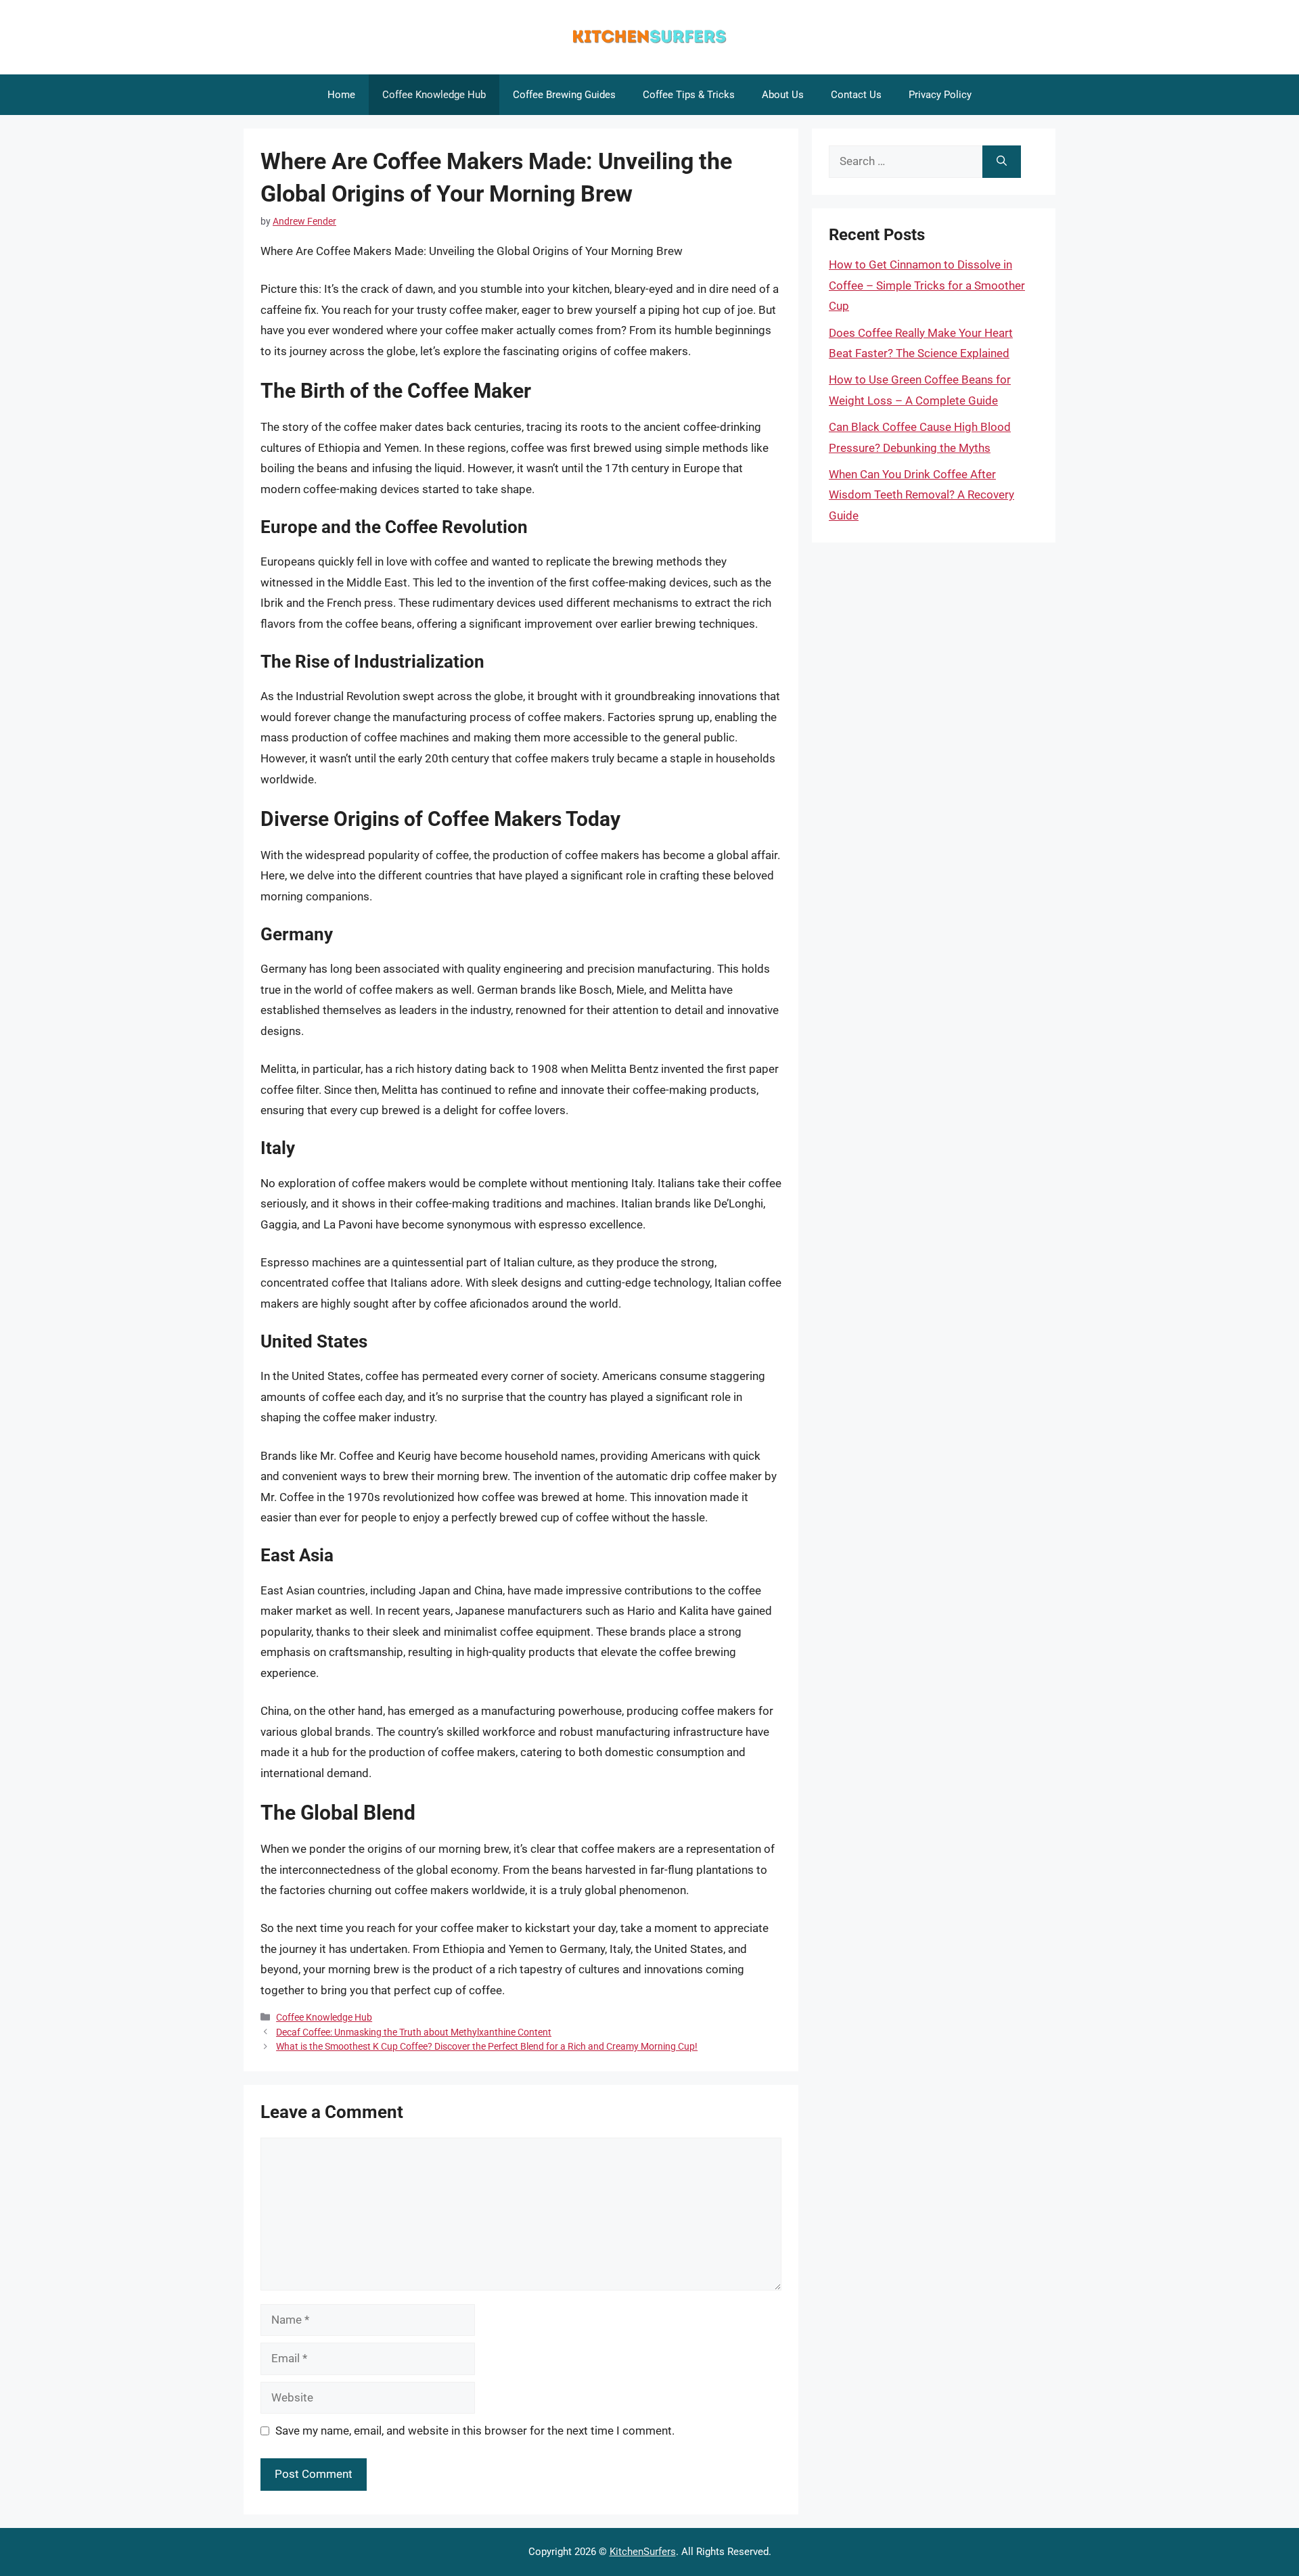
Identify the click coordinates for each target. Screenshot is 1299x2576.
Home (341, 95)
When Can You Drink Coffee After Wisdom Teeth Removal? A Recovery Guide (921, 495)
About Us (783, 95)
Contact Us (856, 95)
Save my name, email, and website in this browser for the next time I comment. (475, 2431)
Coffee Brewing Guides (564, 95)
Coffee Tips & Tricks (689, 95)
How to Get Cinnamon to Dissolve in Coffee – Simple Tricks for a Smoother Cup (927, 285)
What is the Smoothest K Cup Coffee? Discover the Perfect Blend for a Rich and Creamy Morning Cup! (487, 2047)
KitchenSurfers (643, 2552)
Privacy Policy (940, 95)
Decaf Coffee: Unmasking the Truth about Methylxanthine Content (414, 2032)
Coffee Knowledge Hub (434, 95)
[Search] (1002, 162)
